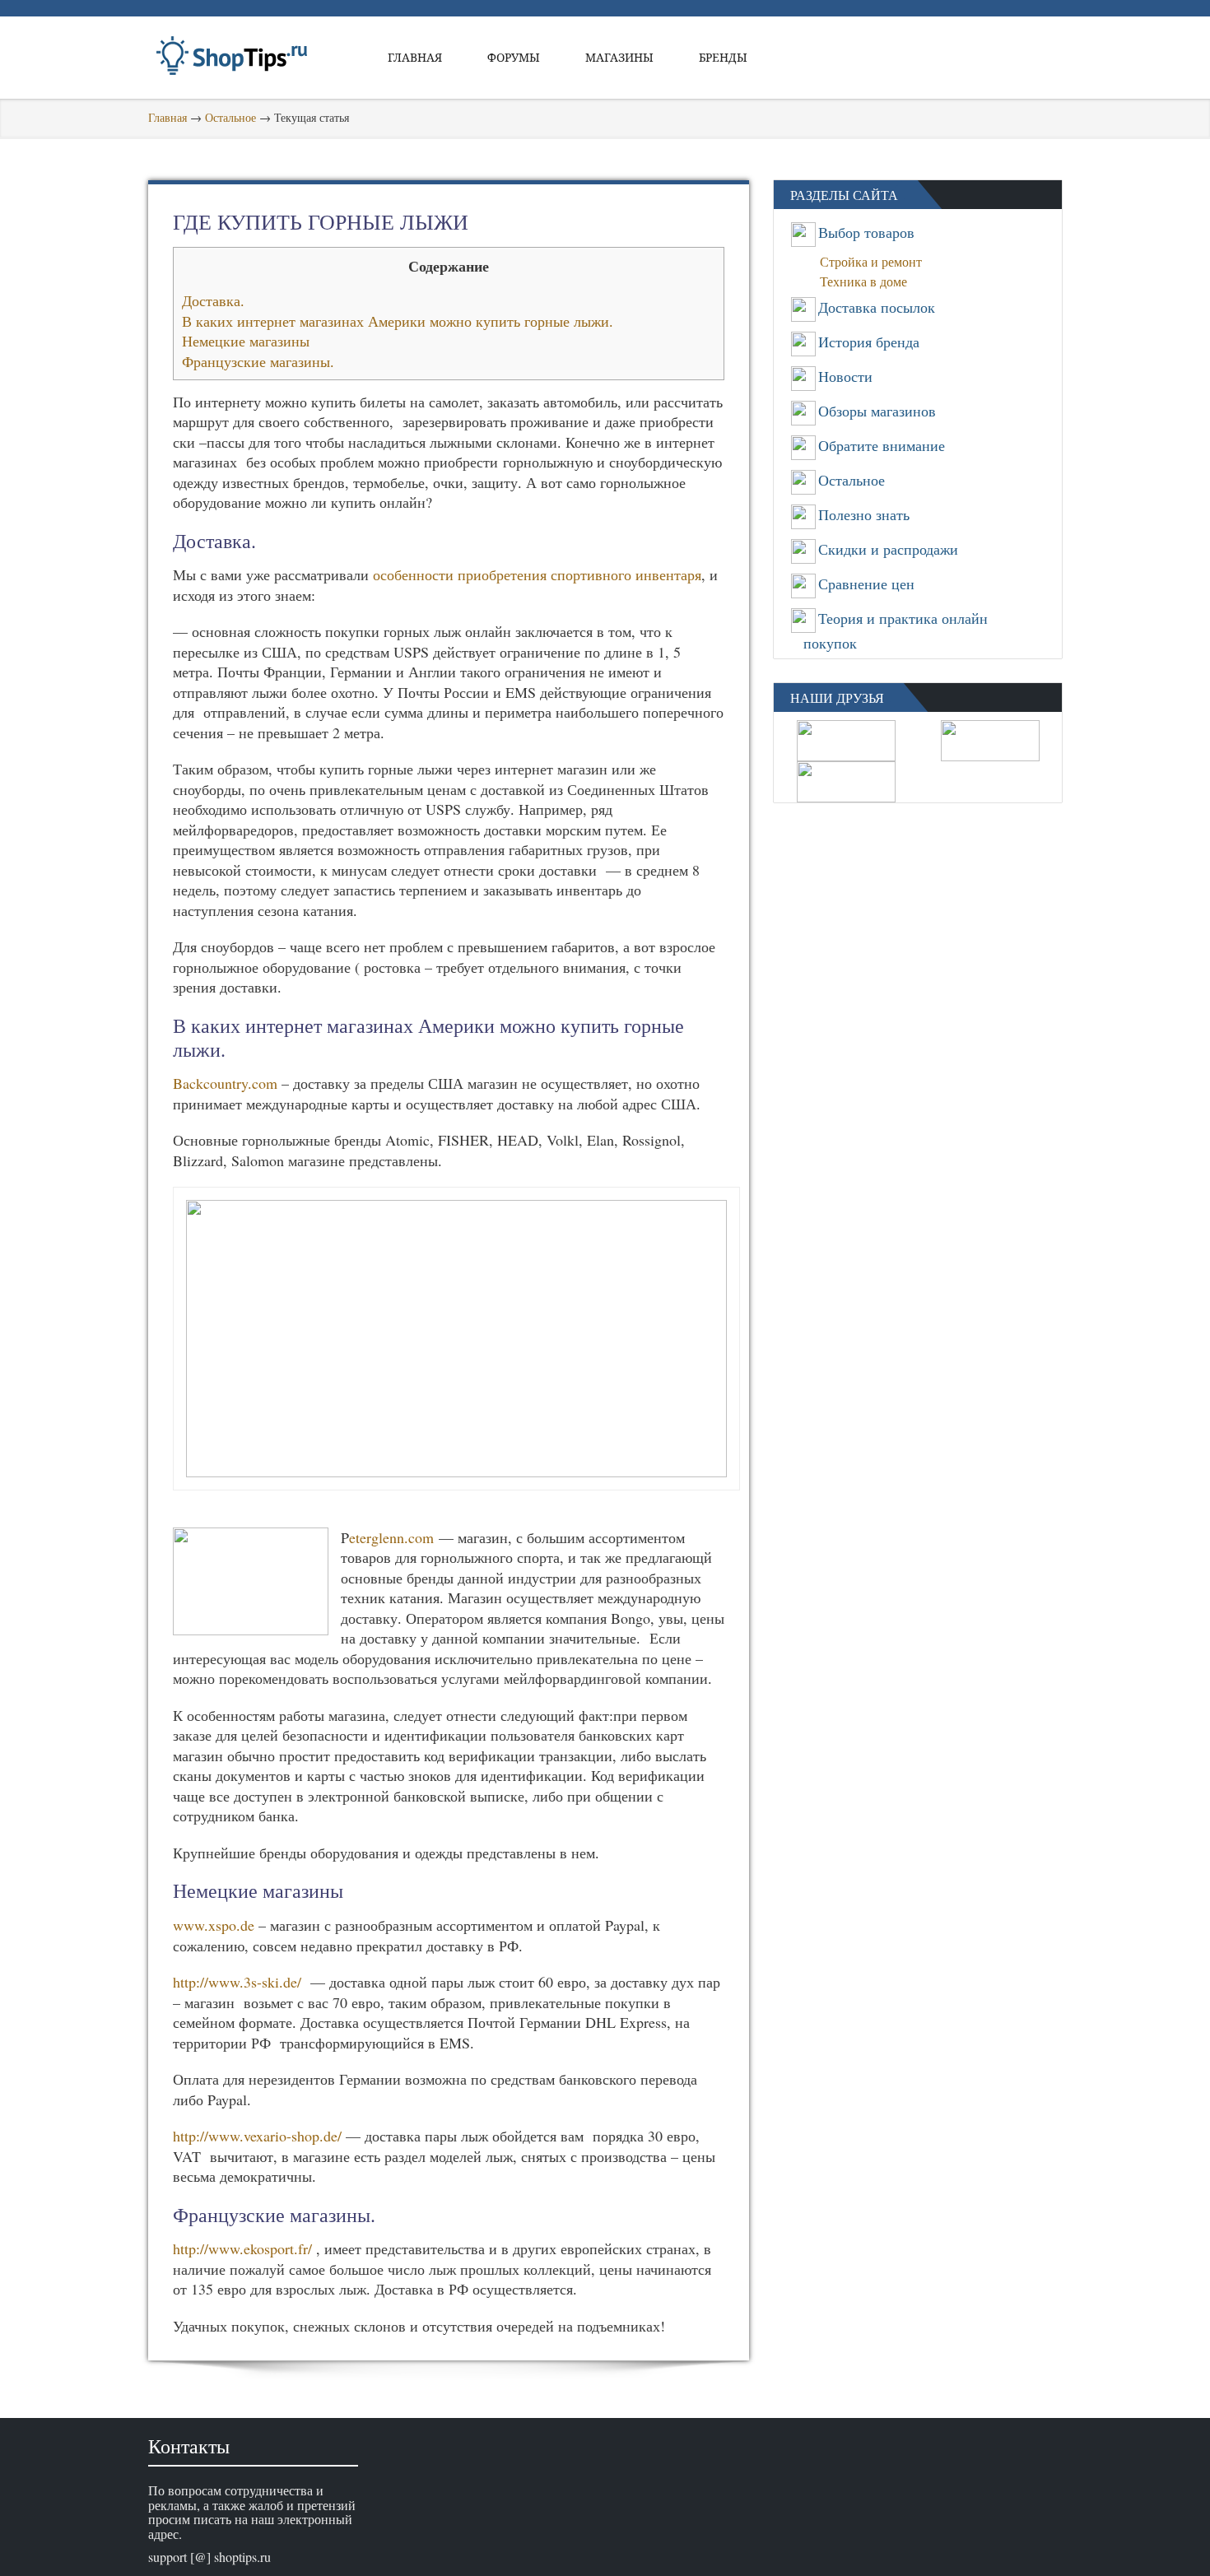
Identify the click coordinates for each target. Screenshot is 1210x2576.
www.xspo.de (214, 1925)
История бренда (869, 342)
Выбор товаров (866, 232)
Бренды (723, 57)
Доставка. (213, 300)
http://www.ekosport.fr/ (242, 2248)
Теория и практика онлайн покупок (896, 630)
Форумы (514, 57)
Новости (845, 376)
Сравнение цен (866, 584)
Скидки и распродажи (888, 549)
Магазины (619, 57)
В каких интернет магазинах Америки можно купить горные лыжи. (398, 321)
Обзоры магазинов (877, 411)
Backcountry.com (225, 1083)
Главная (415, 57)
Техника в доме (868, 281)
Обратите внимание (882, 445)
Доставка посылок (877, 307)
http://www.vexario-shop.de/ (257, 2136)
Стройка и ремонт (876, 261)
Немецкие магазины (246, 341)
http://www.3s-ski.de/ (237, 1982)
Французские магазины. (258, 361)
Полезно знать (864, 514)
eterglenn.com (391, 1537)
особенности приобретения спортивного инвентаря (537, 574)
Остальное (230, 117)
